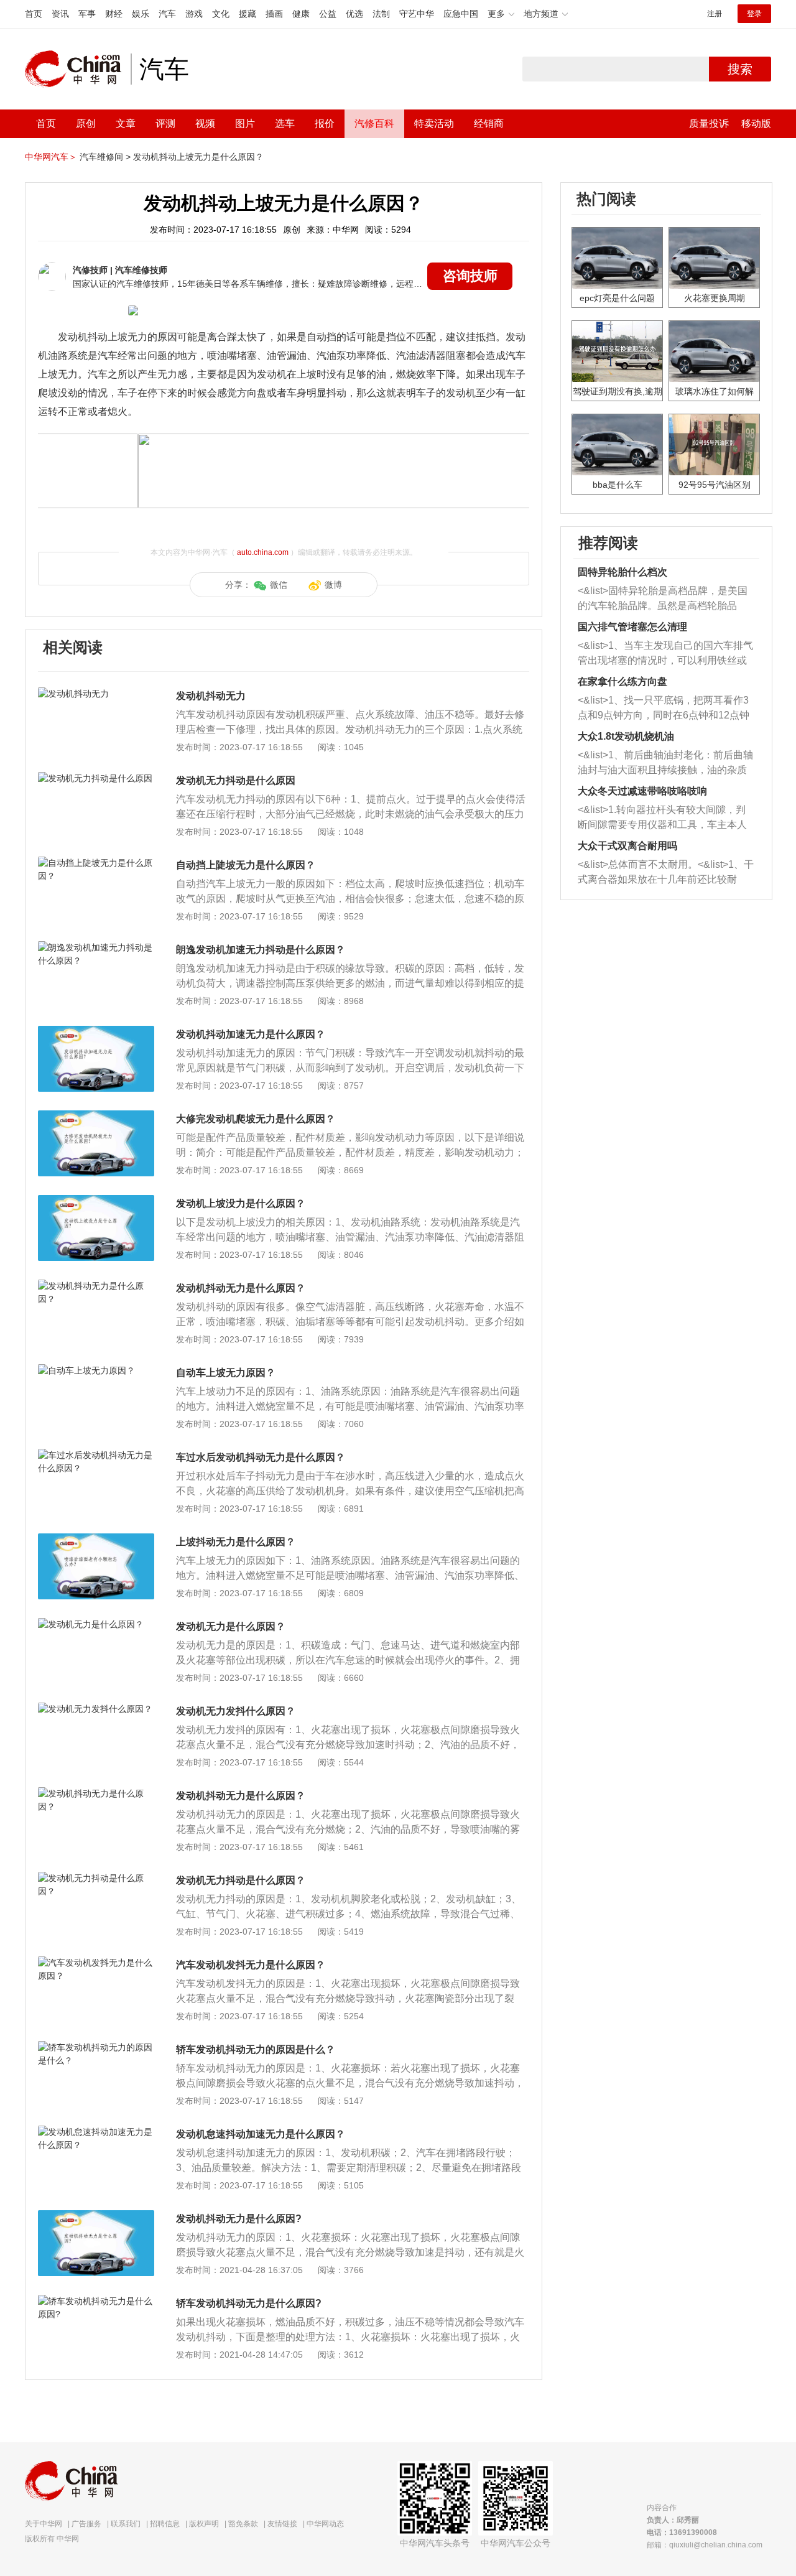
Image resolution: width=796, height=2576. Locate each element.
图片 (245, 123)
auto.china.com (263, 552)
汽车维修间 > (105, 157)
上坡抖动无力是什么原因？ (236, 1542)
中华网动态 (325, 2524)
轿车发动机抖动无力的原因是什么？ (256, 2049)
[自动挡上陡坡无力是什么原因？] (96, 863)
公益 (328, 14)
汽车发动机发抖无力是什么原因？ (251, 1965)
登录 (754, 14)
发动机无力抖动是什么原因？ (241, 1880)
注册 (715, 14)
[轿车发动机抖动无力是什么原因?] (96, 2301)
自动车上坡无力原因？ (226, 1373)
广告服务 (86, 2524)
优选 (354, 14)
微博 (333, 585)
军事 (87, 14)
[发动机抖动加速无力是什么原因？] (96, 1032)
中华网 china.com (78, 69)
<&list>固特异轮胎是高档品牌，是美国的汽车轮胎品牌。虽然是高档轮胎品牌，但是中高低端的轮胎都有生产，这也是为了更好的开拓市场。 (663, 599)
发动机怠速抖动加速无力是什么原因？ (261, 2134)
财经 (114, 14)
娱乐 (141, 14)
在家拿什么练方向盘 (622, 681)
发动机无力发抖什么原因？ (236, 1711)
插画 (274, 14)
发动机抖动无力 (211, 696)
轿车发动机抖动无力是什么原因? (249, 2303)
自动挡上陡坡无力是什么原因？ (246, 865)
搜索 (740, 69)
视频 (205, 123)
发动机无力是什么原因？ (231, 1626)
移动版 (756, 123)
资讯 (60, 14)
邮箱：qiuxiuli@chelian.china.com (705, 2545)
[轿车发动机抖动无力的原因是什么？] (96, 2047)
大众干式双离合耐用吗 (627, 846)
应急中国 (461, 14)
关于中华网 (44, 2524)
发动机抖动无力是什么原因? (239, 2219)
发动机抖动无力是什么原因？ (241, 1288)
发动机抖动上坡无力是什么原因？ (198, 157)
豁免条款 (243, 2524)
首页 (34, 14)
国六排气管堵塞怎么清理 (632, 627)
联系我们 (126, 2524)
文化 (221, 14)
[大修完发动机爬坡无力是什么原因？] (96, 1117)
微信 (279, 585)
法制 (381, 14)
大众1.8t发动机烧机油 (626, 736)
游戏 (194, 14)
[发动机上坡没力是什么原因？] (96, 1201)
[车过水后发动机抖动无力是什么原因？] (96, 1455)
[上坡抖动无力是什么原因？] (96, 1540)
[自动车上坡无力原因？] (96, 1370)
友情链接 (282, 2524)
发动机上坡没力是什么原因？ (241, 1203)
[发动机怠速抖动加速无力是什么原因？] (96, 2132)
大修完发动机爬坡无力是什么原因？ (256, 1119)
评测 (165, 123)
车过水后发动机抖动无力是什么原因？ (261, 1457)
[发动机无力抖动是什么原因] (96, 778)
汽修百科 (374, 123)
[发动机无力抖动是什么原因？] (96, 1878)
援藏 (248, 14)
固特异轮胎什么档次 (622, 572)
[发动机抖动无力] (96, 694)
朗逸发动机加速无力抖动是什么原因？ (261, 950)
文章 (126, 123)
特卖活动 (434, 123)
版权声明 (204, 2524)
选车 (285, 123)
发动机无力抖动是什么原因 (236, 780)
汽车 (167, 14)
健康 (301, 14)
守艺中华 (417, 14)
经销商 (489, 123)
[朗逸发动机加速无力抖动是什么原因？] (96, 947)
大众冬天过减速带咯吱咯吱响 (642, 791)
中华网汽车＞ (51, 157)
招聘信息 (165, 2524)
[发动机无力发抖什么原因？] (96, 1709)
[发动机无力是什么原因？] (96, 1624)
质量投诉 (709, 123)
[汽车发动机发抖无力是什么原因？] (96, 1963)
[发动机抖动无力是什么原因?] (96, 2216)
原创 (86, 123)
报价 (325, 123)
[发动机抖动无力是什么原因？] (96, 1286)
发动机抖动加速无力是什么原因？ (251, 1034)
